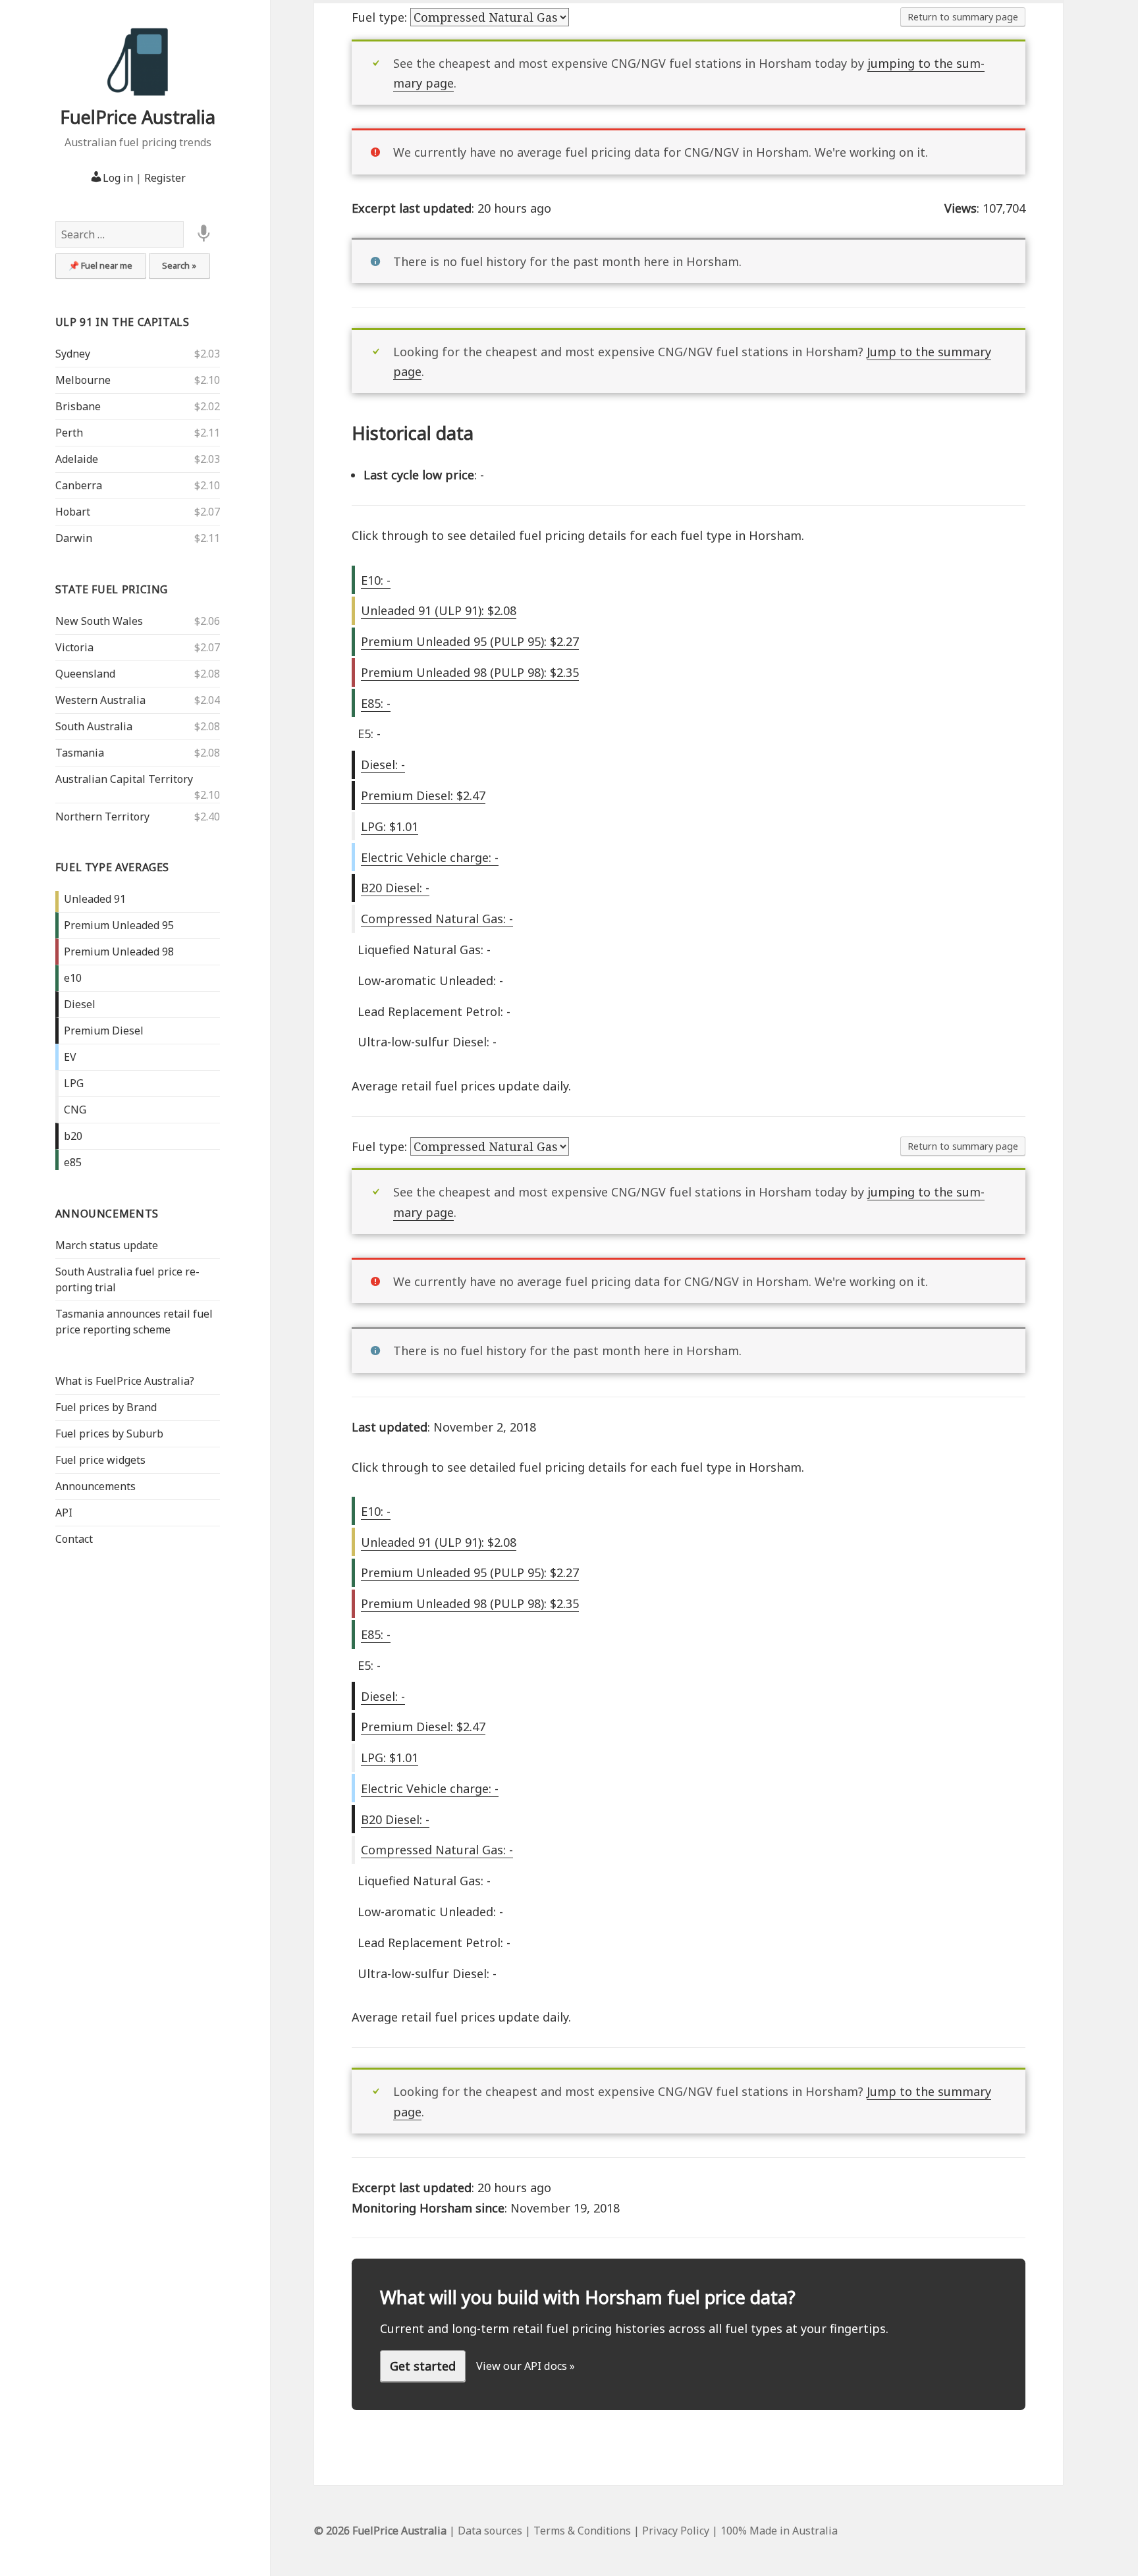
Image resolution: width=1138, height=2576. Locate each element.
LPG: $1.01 (390, 826)
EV (70, 1057)
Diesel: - (383, 765)
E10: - (376, 580)
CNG (75, 1110)
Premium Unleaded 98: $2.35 (470, 672)
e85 (73, 1162)
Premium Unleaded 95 (119, 925)
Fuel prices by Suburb (109, 1434)
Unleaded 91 (95, 899)
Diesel (80, 1004)
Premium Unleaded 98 (119, 952)
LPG (74, 1083)
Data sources (490, 2531)
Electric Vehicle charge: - (430, 857)
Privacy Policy (676, 2531)
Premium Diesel (104, 1031)
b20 (73, 1136)
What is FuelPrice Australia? (125, 1381)
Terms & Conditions (582, 2531)
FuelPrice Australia (138, 117)
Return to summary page (963, 17)
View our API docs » (526, 2366)
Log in (118, 178)
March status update (107, 1245)
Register (165, 178)
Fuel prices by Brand (106, 1407)
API (64, 1513)
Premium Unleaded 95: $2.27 (470, 641)
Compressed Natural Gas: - (437, 919)
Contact (74, 1539)
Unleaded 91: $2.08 (439, 610)
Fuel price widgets (100, 1460)
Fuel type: (381, 17)
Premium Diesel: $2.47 (423, 795)
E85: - (376, 703)
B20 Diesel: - (395, 888)
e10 (73, 978)
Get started (423, 2366)
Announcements (107, 1214)
